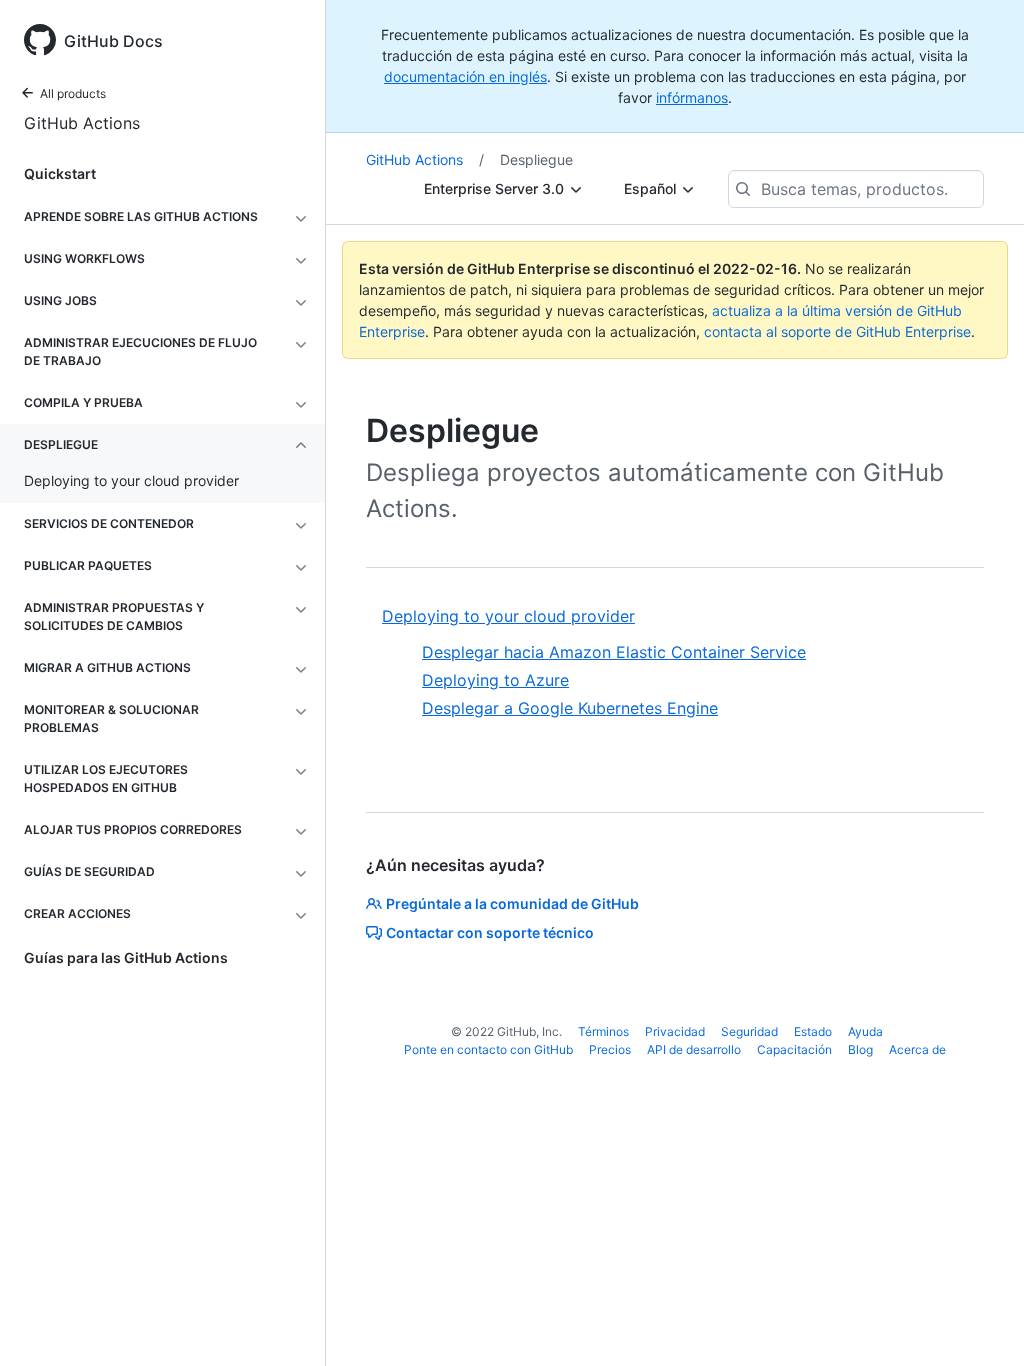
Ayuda (865, 1031)
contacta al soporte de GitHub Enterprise (837, 331)
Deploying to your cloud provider (508, 616)
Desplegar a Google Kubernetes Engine (570, 708)
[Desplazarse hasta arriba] (980, 1322)
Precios (610, 1049)
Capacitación (794, 1049)
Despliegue (536, 159)
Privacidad (675, 1031)
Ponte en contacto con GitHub (488, 1049)
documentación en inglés (465, 76)
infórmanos (692, 97)
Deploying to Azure (495, 680)
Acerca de (917, 1049)
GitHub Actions (82, 123)
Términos (603, 1031)
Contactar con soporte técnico (490, 932)
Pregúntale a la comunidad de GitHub (512, 903)
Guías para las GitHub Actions (126, 957)
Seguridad (749, 1031)
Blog (860, 1049)
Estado (813, 1031)
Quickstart (60, 173)
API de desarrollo (694, 1049)
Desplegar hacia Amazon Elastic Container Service (614, 652)
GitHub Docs (113, 41)
